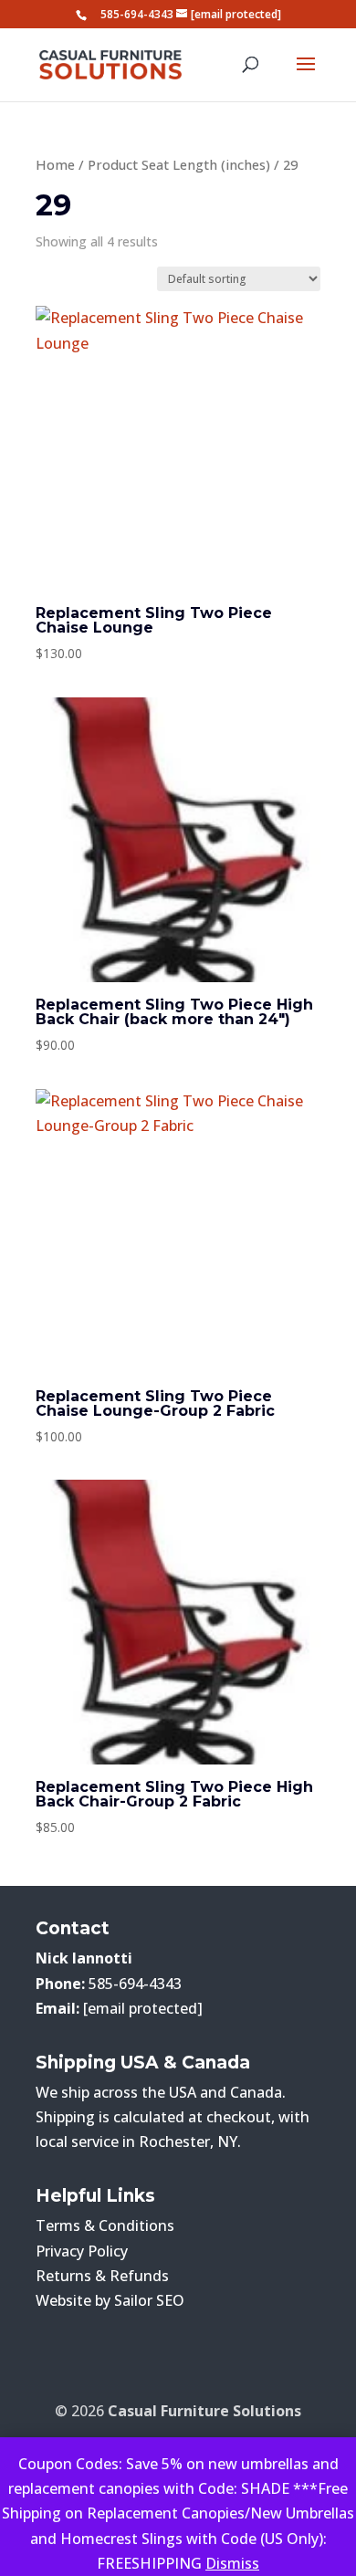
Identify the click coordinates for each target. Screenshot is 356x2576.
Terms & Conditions (105, 2225)
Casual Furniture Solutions (204, 2411)
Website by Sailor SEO (110, 2300)
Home (55, 164)
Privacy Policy (82, 2251)
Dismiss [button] (232, 2563)
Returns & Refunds (102, 2276)
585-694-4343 (137, 14)
